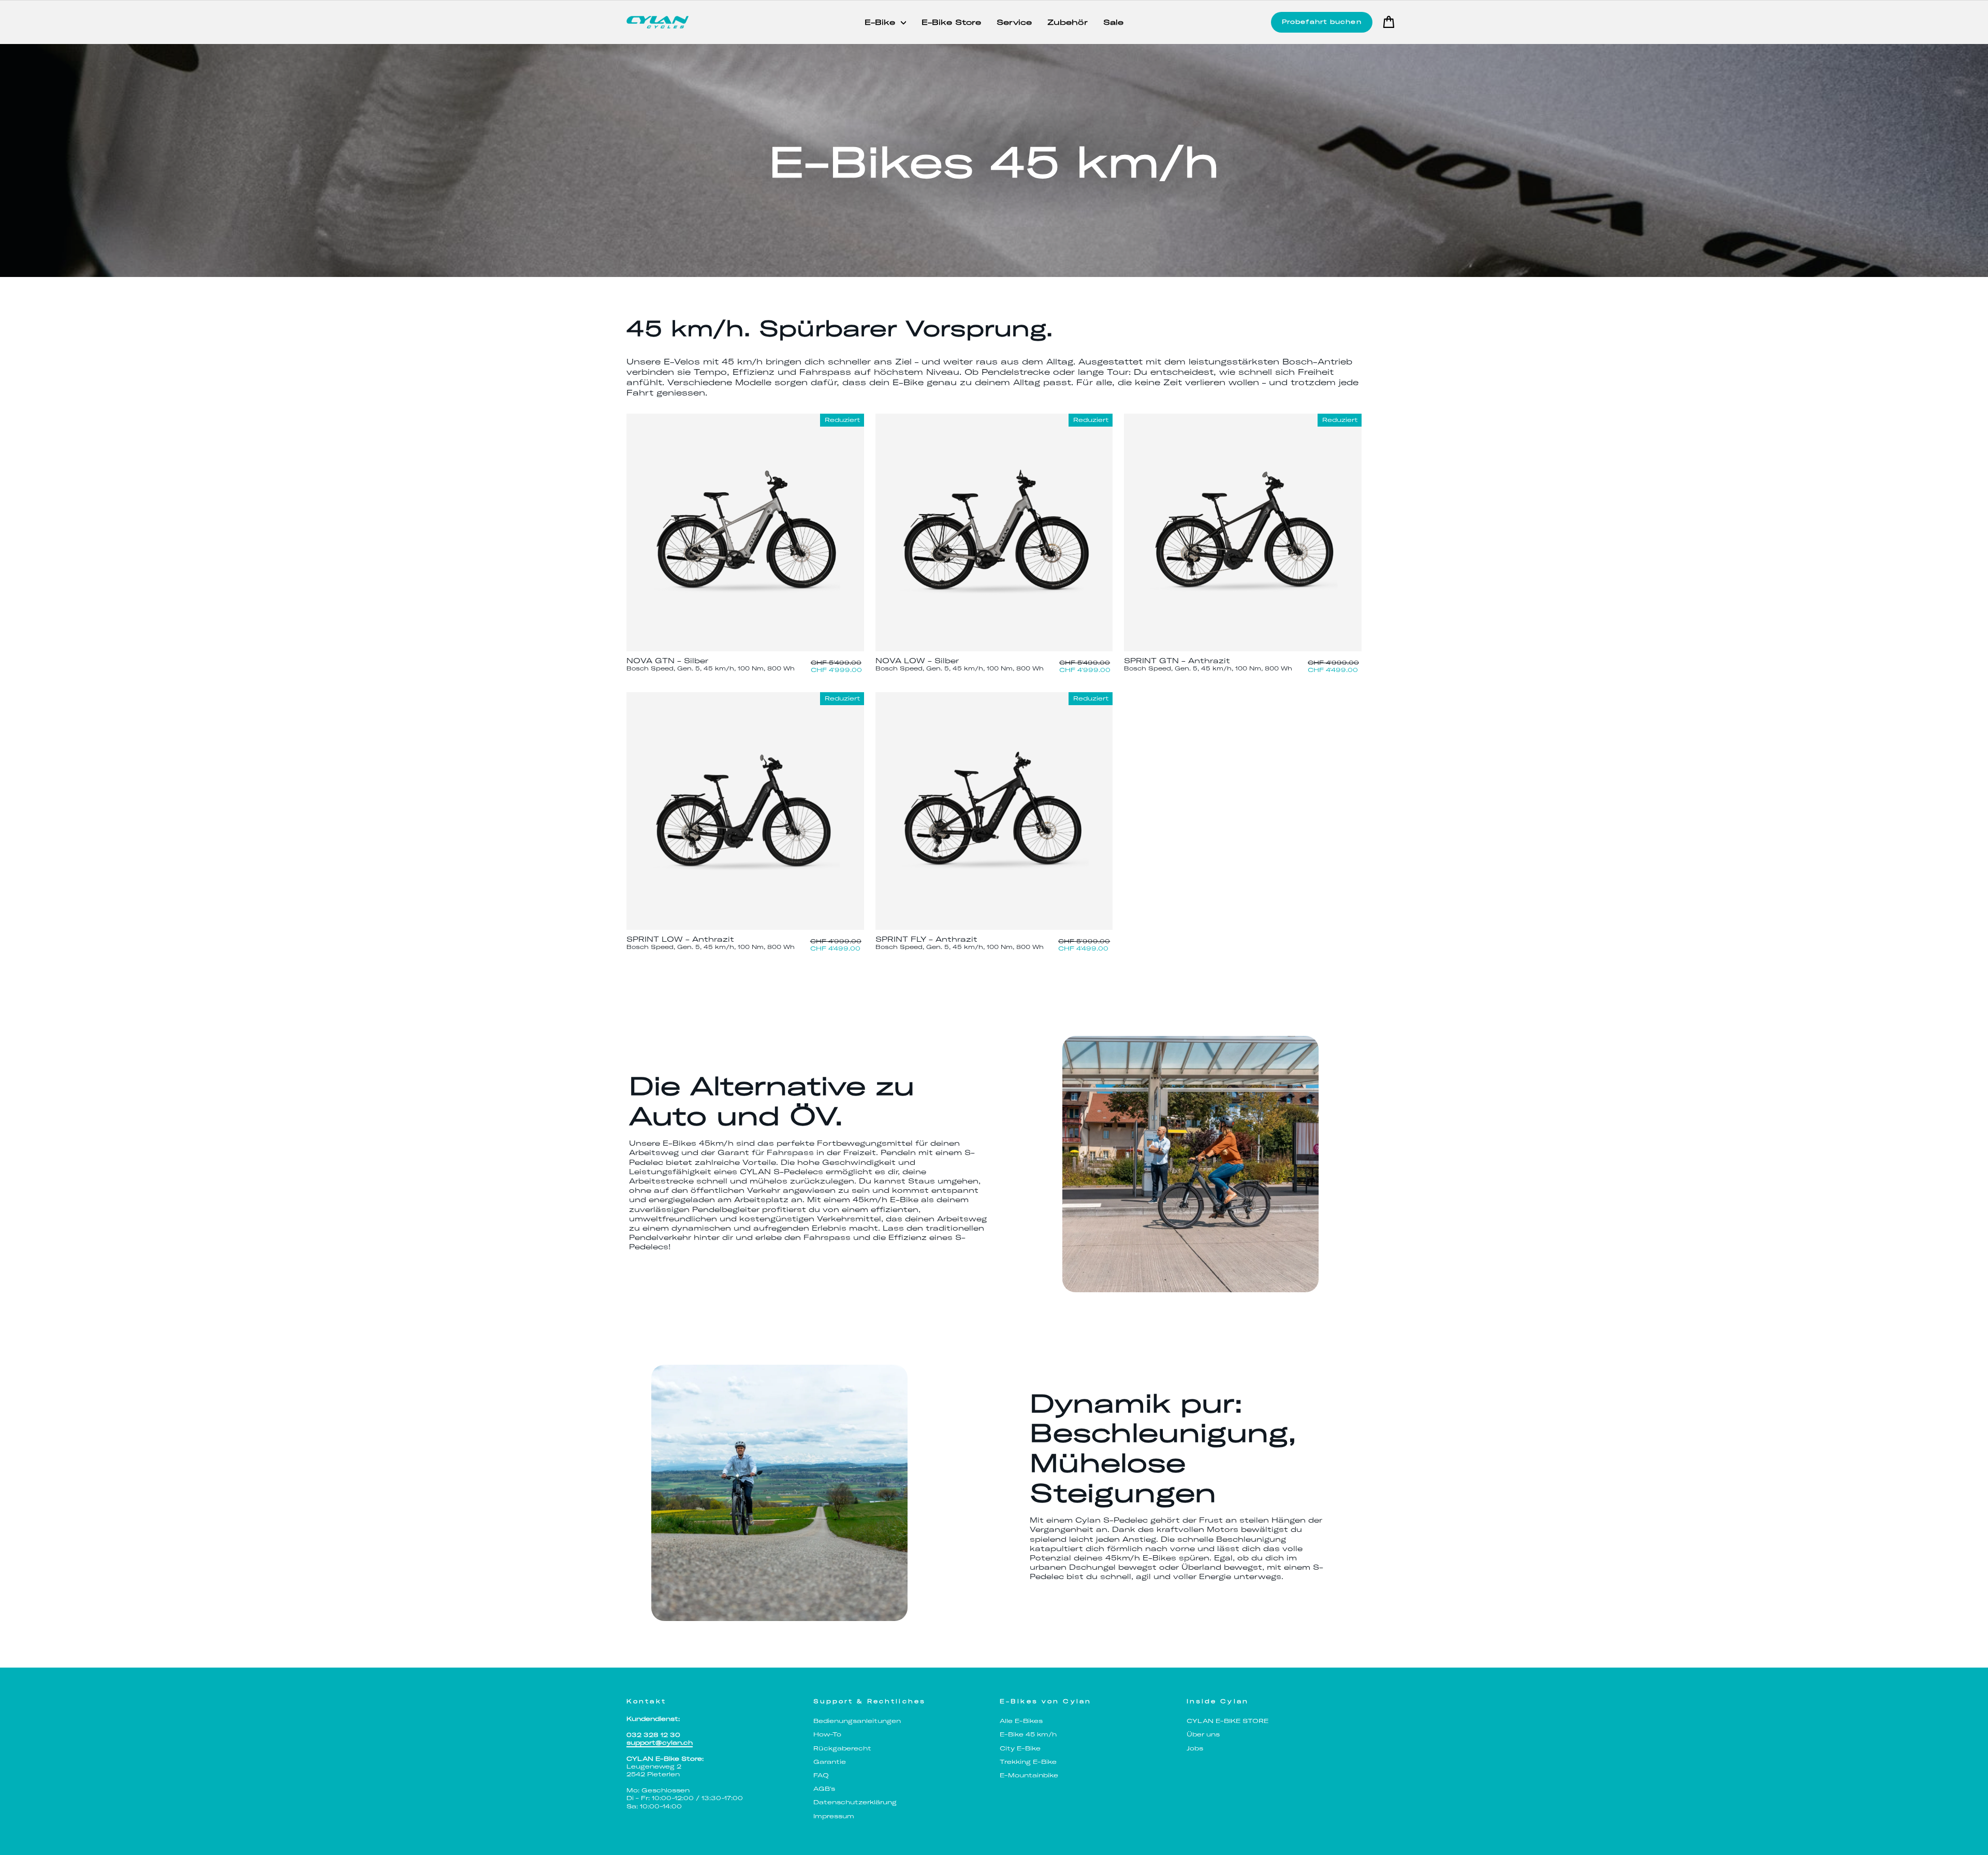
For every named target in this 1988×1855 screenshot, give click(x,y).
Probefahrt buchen (1322, 22)
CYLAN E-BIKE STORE (1227, 1721)
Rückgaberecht (842, 1748)
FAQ (821, 1775)
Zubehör (1068, 22)
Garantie (830, 1762)
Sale (1113, 22)
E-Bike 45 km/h (1028, 1734)
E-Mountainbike (1029, 1775)
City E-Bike (1020, 1748)
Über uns (1203, 1734)
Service (1014, 22)
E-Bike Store (951, 22)
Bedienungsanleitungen (857, 1721)
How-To (827, 1734)
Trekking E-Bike (1028, 1762)
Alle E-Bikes (1021, 1721)
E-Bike (881, 22)
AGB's (824, 1789)
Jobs (1195, 1748)
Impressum (834, 1816)
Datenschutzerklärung (855, 1802)
